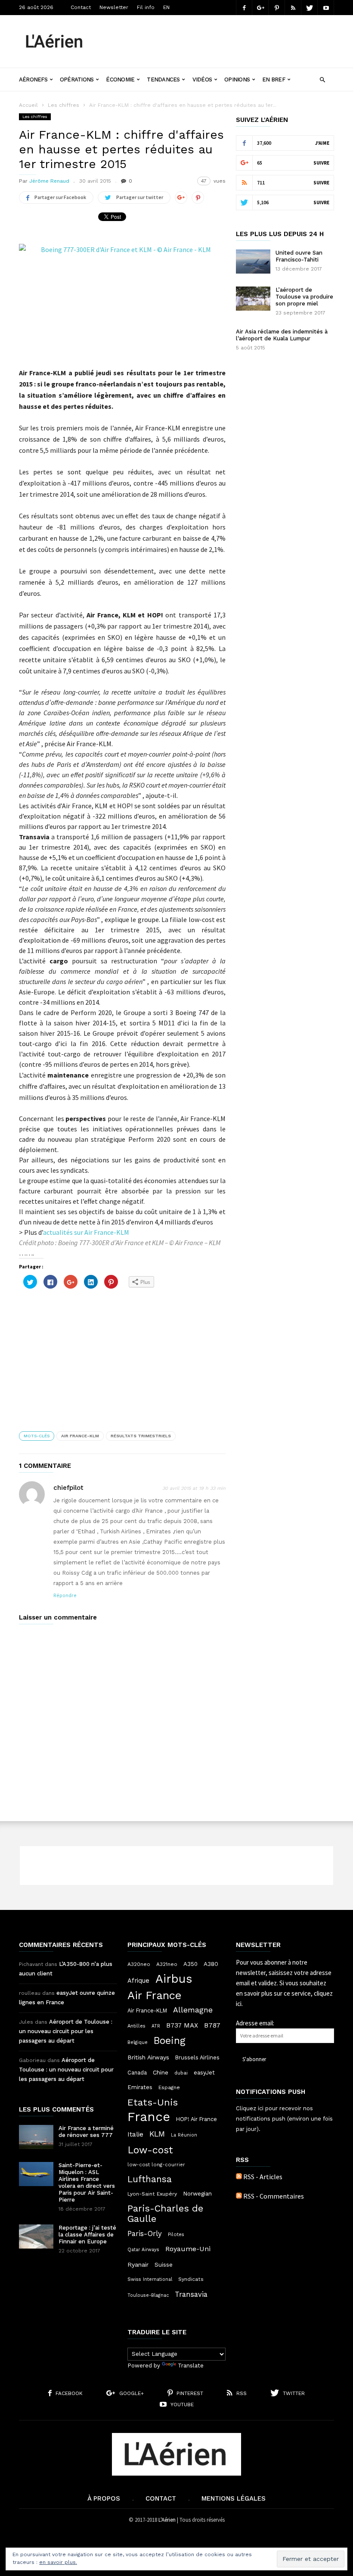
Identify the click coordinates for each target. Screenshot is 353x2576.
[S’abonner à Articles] (239, 2177)
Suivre (321, 163)
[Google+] (260, 8)
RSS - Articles (263, 2177)
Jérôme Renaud (49, 181)
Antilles (136, 2026)
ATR (156, 2026)
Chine (161, 2072)
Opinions (237, 79)
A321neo (167, 1964)
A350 (190, 1964)
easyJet (204, 2073)
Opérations (77, 79)
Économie (120, 79)
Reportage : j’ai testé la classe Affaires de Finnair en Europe (87, 2235)
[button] (322, 79)
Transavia (191, 2294)
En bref (274, 79)
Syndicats (191, 2279)
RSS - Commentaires (274, 2196)
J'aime (322, 143)
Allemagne (193, 2010)
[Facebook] (244, 8)
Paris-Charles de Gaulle (165, 2214)
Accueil (28, 105)
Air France (155, 1995)
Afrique (138, 1981)
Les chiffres (63, 105)
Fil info (146, 7)
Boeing (170, 2041)
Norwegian (197, 2194)
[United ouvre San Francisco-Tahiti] (253, 262)
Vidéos (202, 79)
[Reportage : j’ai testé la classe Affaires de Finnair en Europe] (36, 2236)
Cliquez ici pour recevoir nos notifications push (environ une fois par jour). (284, 2119)
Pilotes (176, 2234)
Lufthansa (150, 2179)
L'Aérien (167, 2520)
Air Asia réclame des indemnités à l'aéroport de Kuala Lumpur (282, 335)
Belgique (138, 2042)
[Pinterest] (277, 8)
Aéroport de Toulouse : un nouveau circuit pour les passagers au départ (66, 2031)
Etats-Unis (153, 2102)
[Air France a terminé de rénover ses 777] (36, 2137)
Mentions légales (234, 2498)
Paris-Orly (145, 2233)
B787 (212, 2025)
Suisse (164, 2265)
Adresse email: (255, 2023)
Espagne (169, 2087)
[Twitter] (310, 8)
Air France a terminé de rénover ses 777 (86, 2132)
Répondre (65, 1596)
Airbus (174, 1979)
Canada (137, 2073)
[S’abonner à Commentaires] (239, 2196)
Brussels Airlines (197, 2057)
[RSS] (293, 8)
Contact (81, 7)
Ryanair (138, 2265)
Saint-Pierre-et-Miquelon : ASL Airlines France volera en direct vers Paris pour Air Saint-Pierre (87, 2182)
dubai (181, 2073)
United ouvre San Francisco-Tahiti (299, 256)
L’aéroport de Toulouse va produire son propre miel (304, 297)
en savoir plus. (58, 2562)
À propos (104, 2498)
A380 (211, 1964)
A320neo (139, 1964)
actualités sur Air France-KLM (86, 1232)
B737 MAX (182, 2025)
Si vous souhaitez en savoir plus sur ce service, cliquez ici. (284, 1993)
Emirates (140, 2087)
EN (166, 7)
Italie (135, 2134)
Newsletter (114, 7)
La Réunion (184, 2135)
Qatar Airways (143, 2250)
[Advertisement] (217, 35)
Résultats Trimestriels (141, 1436)
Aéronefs (33, 79)
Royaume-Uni (188, 2249)
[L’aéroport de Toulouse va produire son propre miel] (253, 299)
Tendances (163, 79)
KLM (157, 2134)
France (149, 2117)
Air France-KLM (80, 1436)
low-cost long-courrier (156, 2165)
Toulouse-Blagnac (148, 2295)
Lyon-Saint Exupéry (152, 2194)
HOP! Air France (197, 2119)
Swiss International (150, 2279)
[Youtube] (326, 8)
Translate (191, 2366)
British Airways (148, 2057)
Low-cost (150, 2150)
